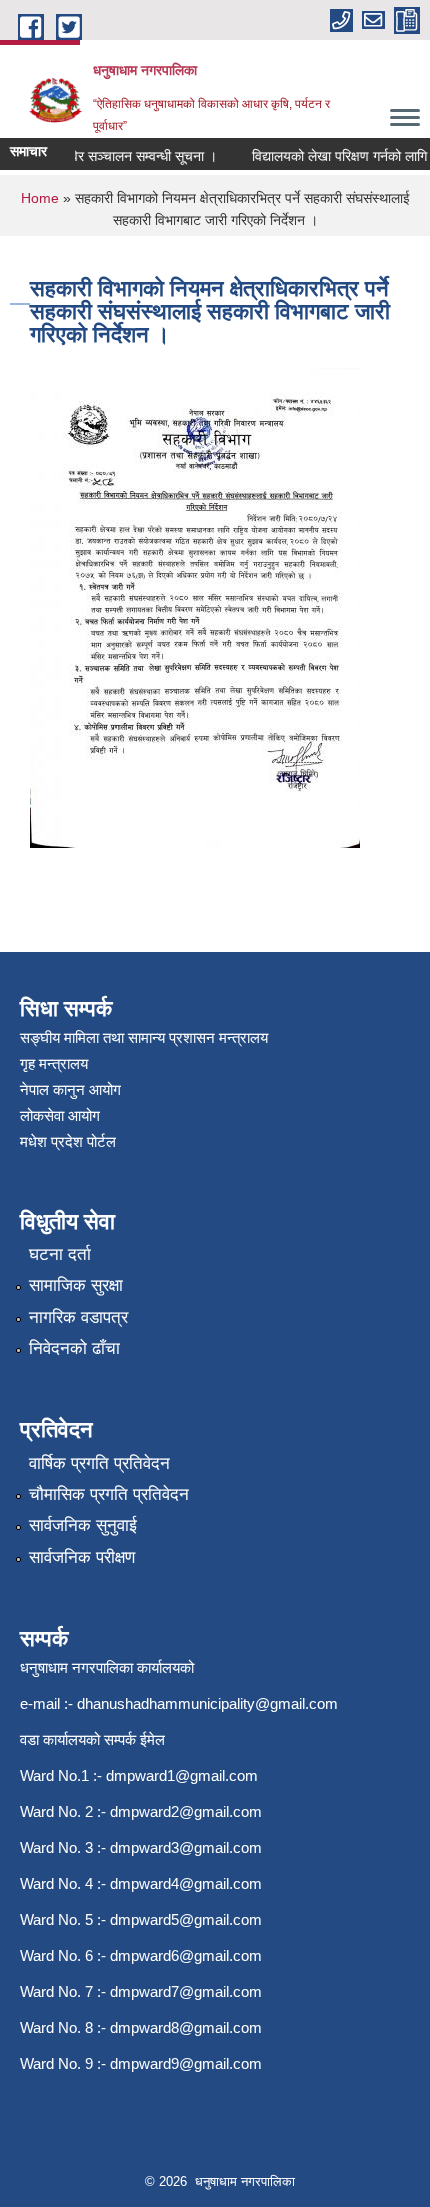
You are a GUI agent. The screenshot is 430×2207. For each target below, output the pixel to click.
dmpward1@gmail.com (182, 1775)
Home (40, 198)
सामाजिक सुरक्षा (76, 1285)
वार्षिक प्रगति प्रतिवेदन (99, 1463)
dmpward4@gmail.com (186, 1883)
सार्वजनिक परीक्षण (82, 1557)
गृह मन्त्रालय (54, 1063)
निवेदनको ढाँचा (74, 1348)
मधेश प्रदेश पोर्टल (68, 1141)
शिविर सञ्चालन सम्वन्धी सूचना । (129, 156)
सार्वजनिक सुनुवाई (83, 1525)
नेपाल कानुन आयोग (70, 1089)
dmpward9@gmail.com (186, 2063)
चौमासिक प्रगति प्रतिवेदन (109, 1494)
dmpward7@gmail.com (186, 1991)
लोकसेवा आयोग (60, 1115)
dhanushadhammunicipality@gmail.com (207, 1703)
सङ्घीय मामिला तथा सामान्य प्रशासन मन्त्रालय (144, 1037)
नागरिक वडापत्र (78, 1317)
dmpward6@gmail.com (186, 1955)
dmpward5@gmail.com (186, 1919)
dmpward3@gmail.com (186, 1847)
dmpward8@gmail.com (186, 2027)
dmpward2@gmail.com (186, 1811)
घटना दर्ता (60, 1254)
